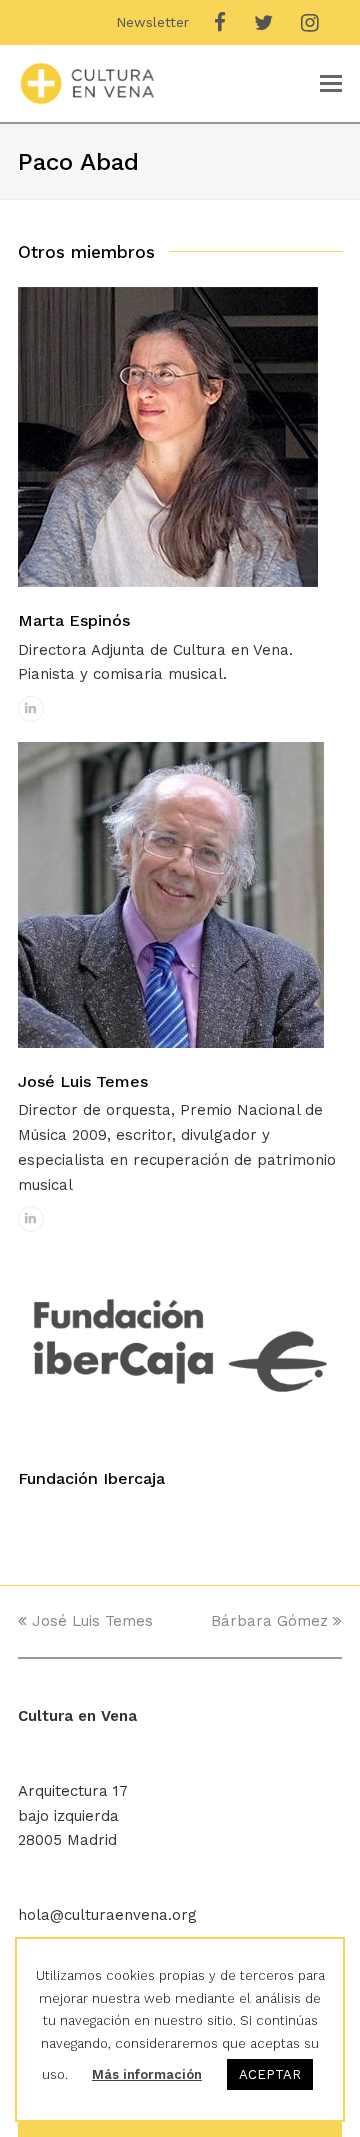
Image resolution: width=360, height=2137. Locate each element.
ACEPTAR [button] (270, 2074)
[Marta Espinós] (168, 582)
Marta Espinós (74, 620)
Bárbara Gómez (269, 1621)
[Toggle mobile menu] (331, 84)
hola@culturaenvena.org (107, 1915)
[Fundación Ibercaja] (180, 1440)
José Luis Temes (83, 1081)
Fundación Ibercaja (91, 1478)
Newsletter (152, 22)
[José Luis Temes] (171, 1043)
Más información (147, 2074)
